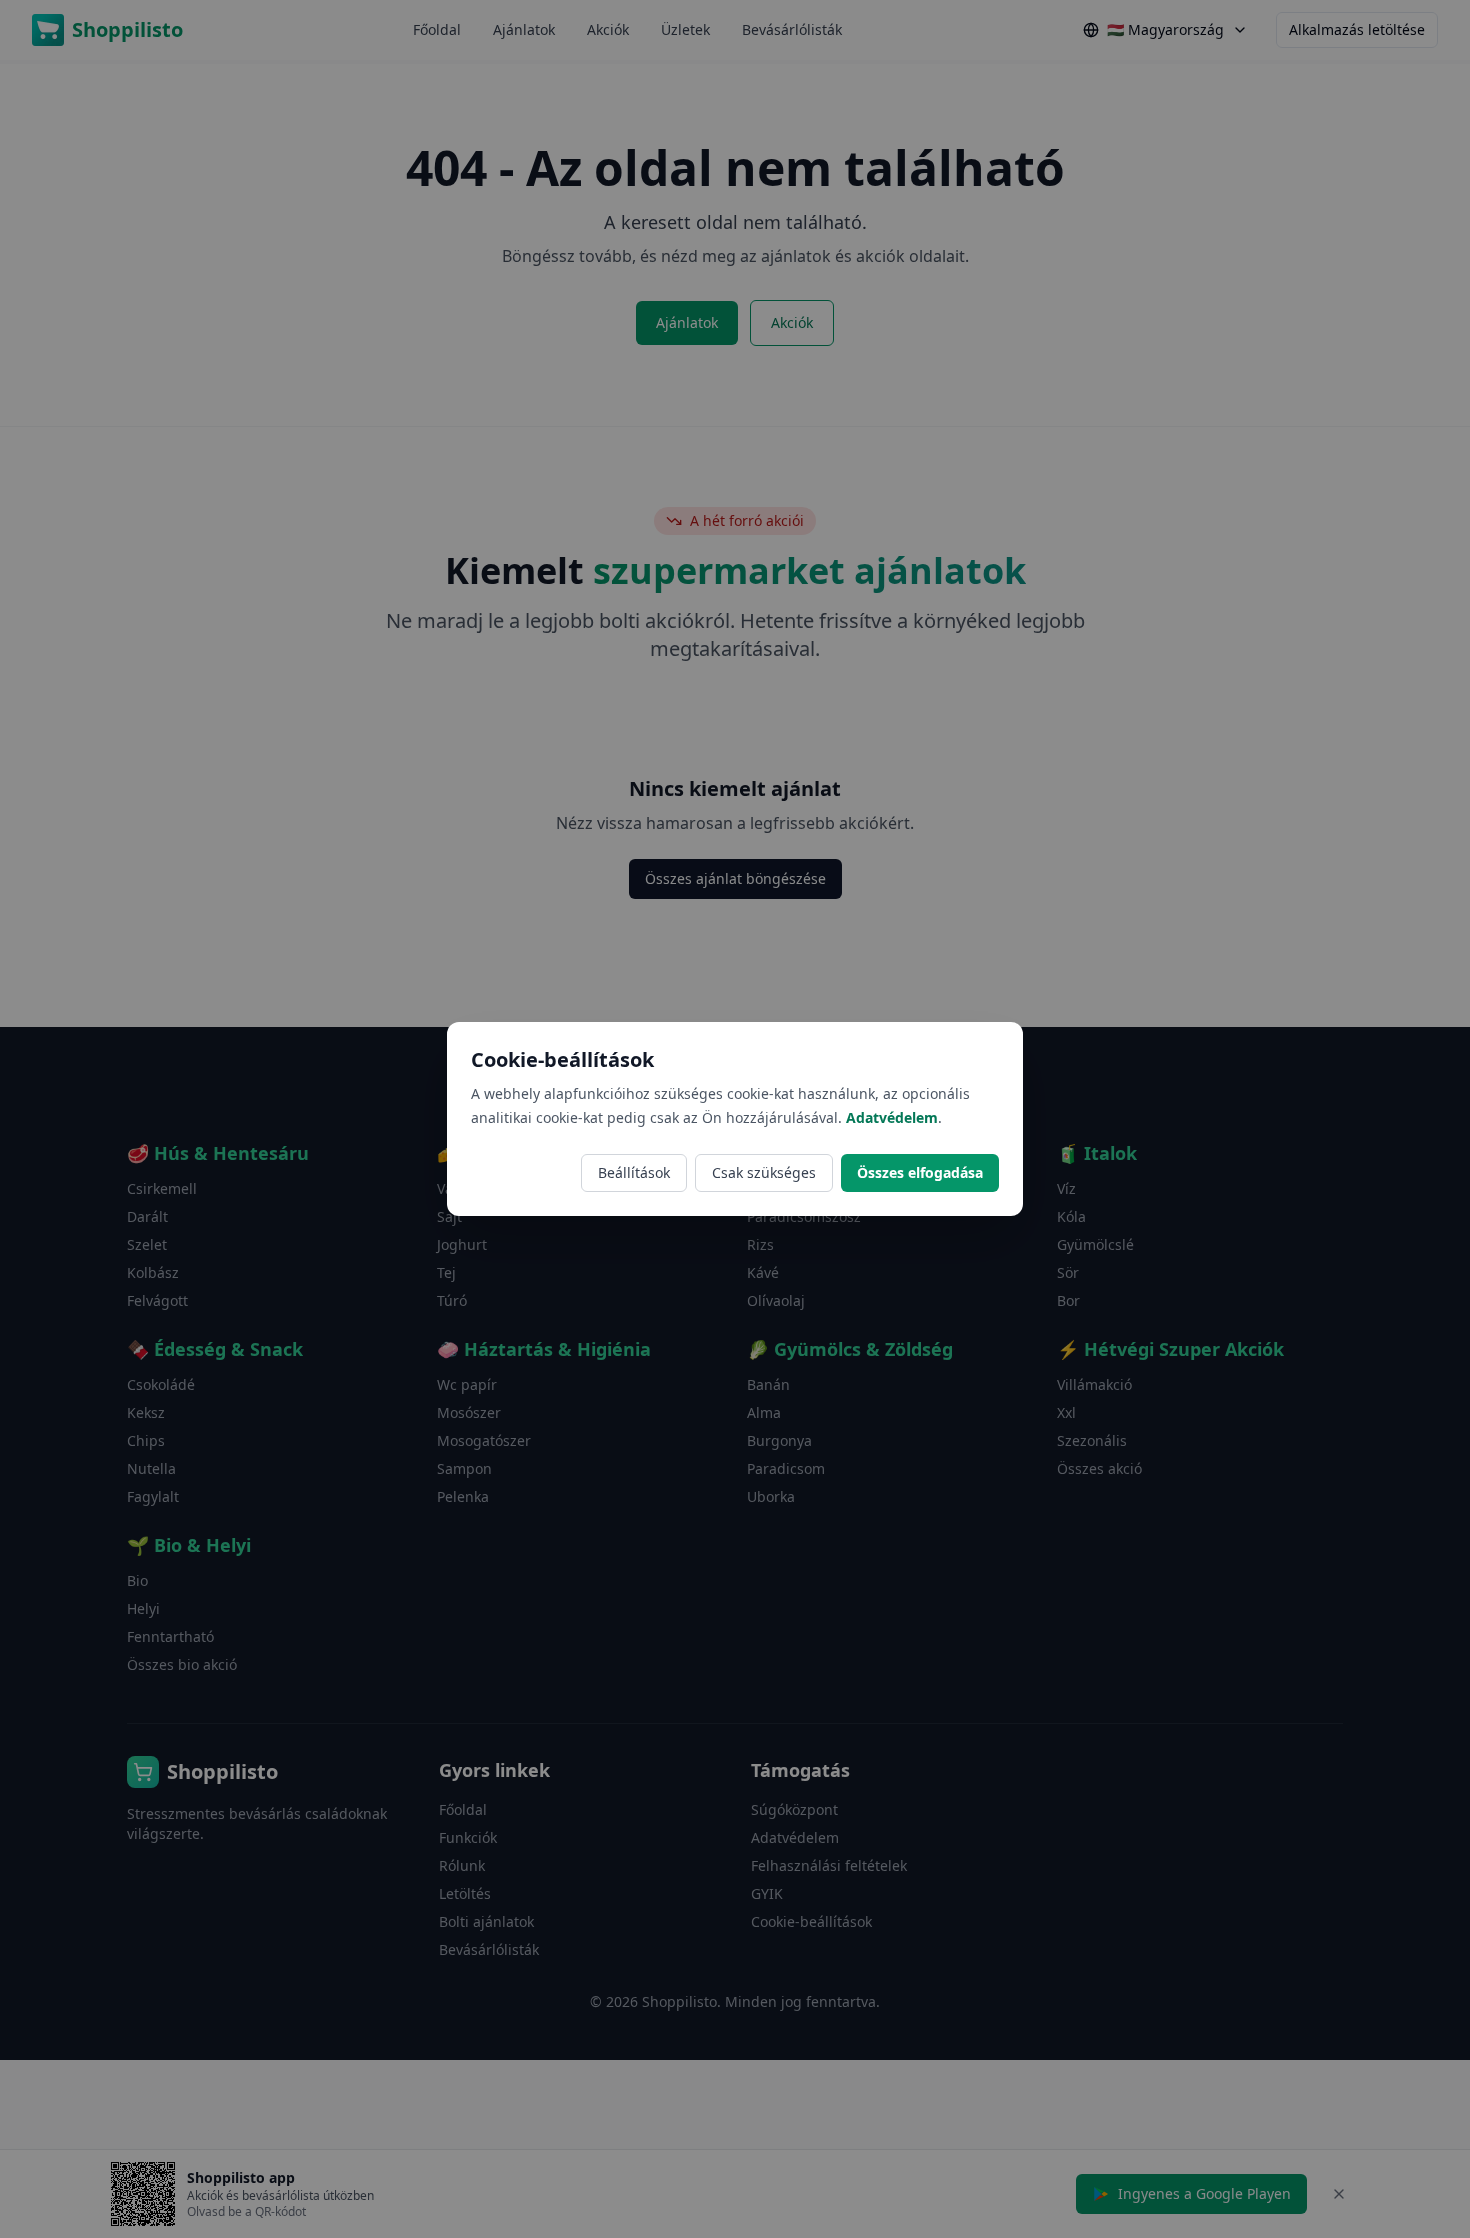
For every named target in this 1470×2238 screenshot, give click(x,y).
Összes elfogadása (920, 1172)
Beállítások (634, 1172)
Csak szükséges (764, 1172)
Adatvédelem (892, 1117)
